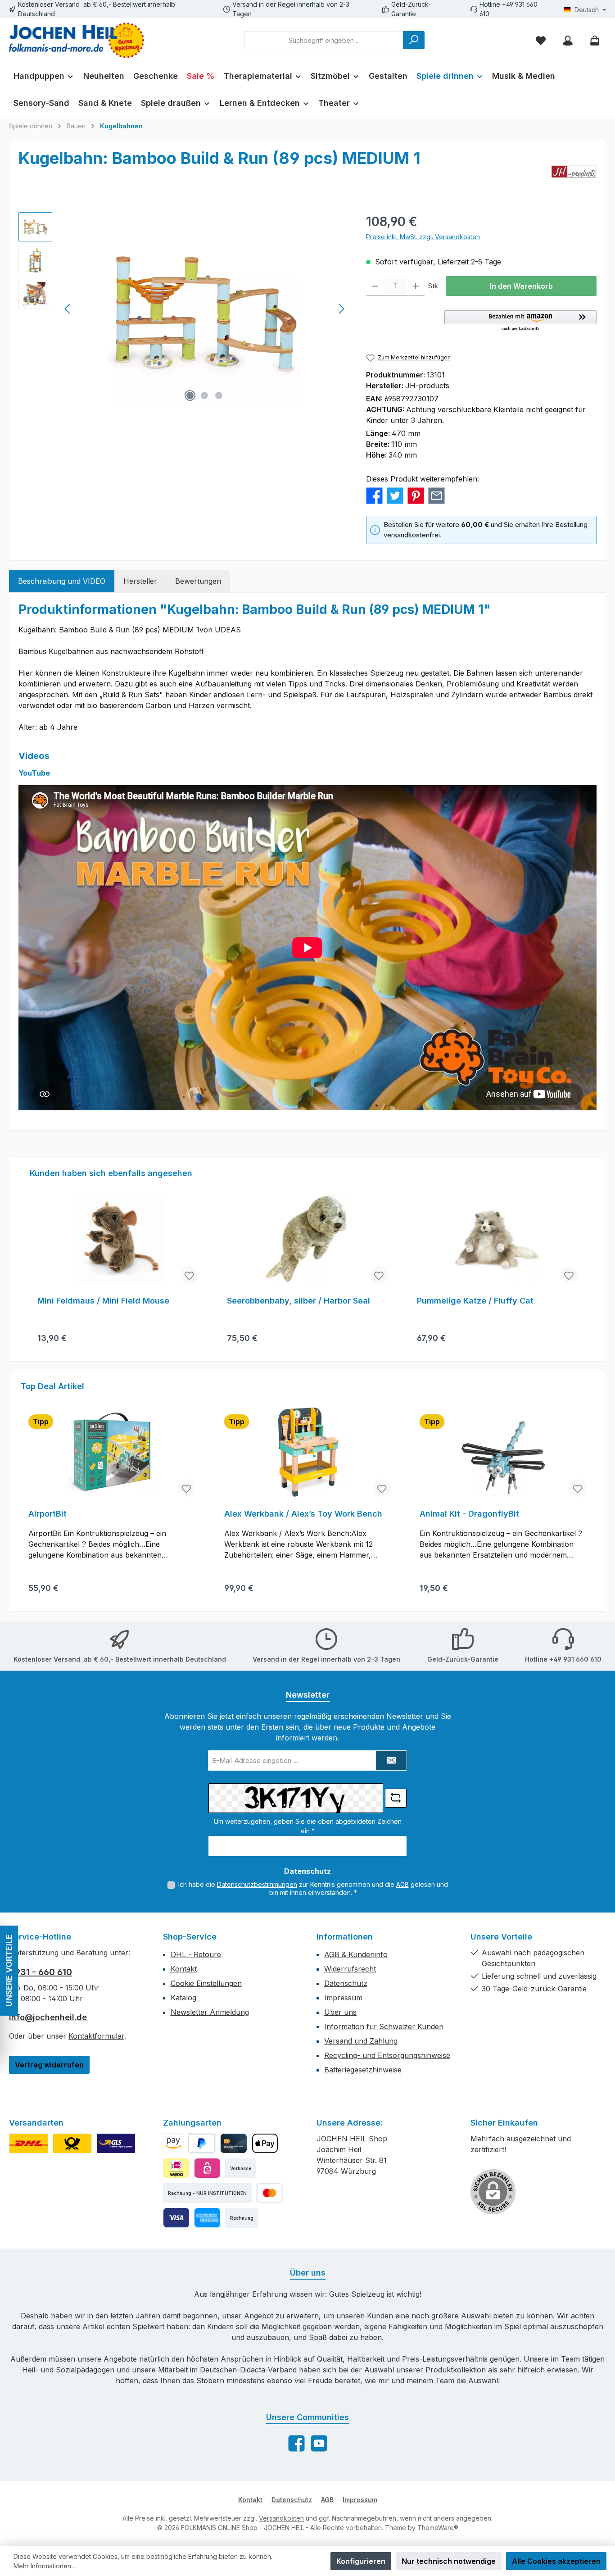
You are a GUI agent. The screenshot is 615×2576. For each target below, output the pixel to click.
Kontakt (184, 1969)
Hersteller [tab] (140, 581)
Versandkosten (281, 2518)
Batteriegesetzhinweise (363, 2070)
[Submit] (391, 1760)
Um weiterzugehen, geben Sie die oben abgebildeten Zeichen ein (308, 1826)
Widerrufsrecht (350, 1969)
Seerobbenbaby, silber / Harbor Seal (298, 1301)
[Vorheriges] (68, 309)
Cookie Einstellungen (206, 1983)
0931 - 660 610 (41, 1972)
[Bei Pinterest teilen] (416, 495)
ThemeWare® (438, 2528)
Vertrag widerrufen (49, 2065)
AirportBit (47, 1514)
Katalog (183, 1998)
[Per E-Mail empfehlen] (436, 495)
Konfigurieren (361, 2561)
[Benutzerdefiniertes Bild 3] (116, 2143)
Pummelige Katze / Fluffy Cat (475, 1301)
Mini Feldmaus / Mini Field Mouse (103, 1301)
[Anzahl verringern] (375, 286)
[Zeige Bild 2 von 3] (204, 395)
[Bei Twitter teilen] (395, 495)
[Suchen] (414, 40)
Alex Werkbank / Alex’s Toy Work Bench (303, 1514)
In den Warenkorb (521, 286)
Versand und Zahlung (361, 2041)
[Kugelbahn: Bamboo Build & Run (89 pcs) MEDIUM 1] (204, 309)
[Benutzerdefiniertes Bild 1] (29, 2143)
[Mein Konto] (568, 40)
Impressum (343, 1998)
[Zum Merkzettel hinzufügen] (189, 1275)
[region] (183, 309)
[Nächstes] (341, 309)
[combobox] (324, 40)
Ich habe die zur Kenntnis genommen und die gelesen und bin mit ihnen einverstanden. (313, 1888)
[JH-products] (574, 172)
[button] (520, 321)
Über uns (340, 2012)
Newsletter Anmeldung (210, 2012)
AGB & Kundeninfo (356, 1954)
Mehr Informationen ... (45, 2566)
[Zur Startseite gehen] (77, 40)
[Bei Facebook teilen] (374, 495)
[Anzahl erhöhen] (416, 286)
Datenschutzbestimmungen (257, 1884)
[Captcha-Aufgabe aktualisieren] (396, 1798)
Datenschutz (346, 1983)
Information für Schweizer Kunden (384, 2026)
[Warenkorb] (595, 40)
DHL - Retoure (196, 1954)
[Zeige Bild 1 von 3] (190, 395)
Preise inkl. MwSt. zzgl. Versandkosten (423, 237)
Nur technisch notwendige (449, 2561)
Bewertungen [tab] (198, 581)
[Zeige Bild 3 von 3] (219, 395)
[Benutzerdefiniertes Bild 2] (72, 2143)
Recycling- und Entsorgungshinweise (387, 2055)
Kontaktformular (96, 2036)
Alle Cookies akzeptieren (556, 2561)
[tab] (62, 581)
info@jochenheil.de (48, 2017)
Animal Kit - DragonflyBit (469, 1514)
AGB (402, 1884)
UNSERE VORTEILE (9, 1971)
